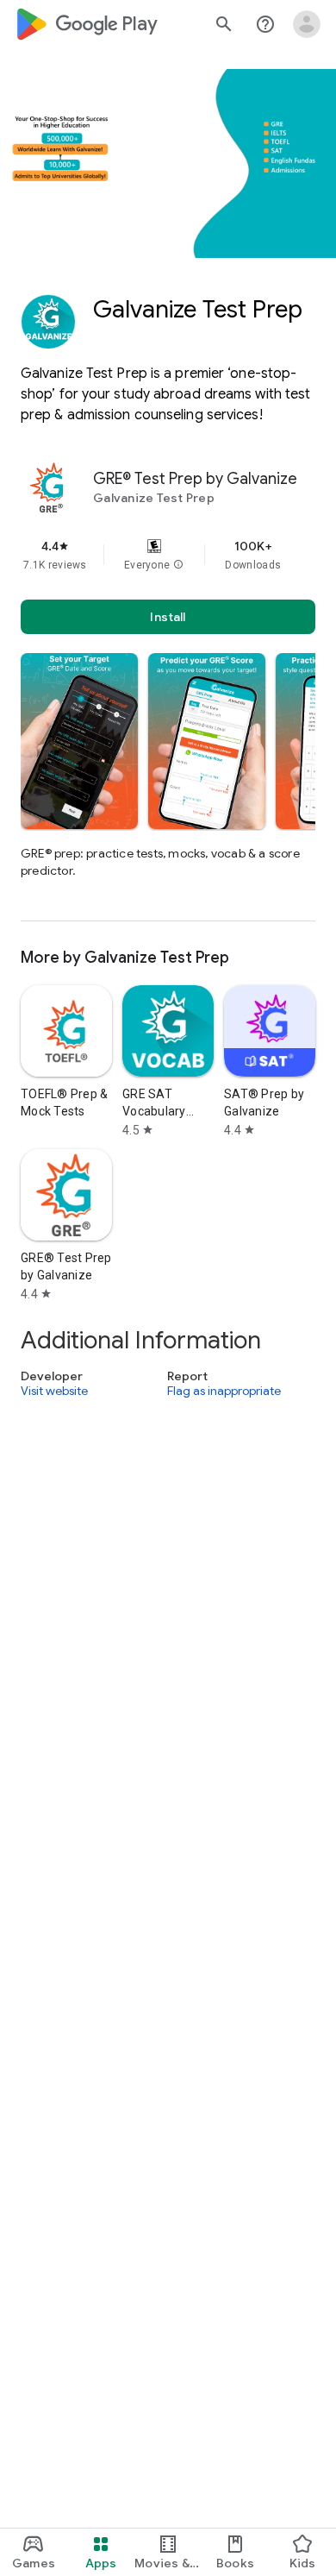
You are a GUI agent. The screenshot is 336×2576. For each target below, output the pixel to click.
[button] (178, 565)
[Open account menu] (307, 24)
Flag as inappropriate (224, 1392)
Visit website (54, 1392)
